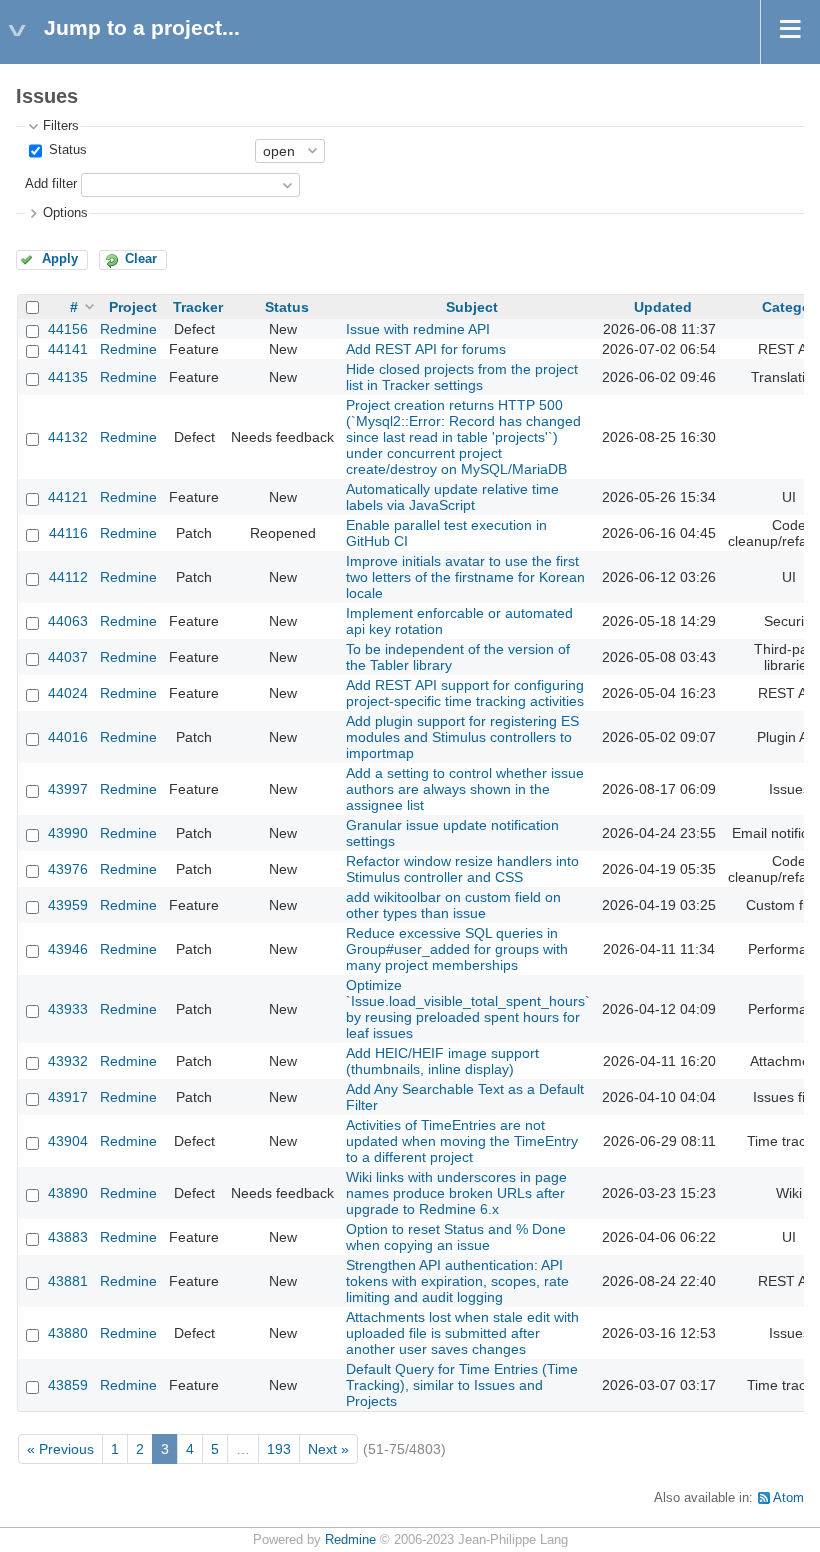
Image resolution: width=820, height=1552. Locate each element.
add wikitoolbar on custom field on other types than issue (453, 905)
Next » (328, 1449)
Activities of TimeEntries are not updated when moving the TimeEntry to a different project (462, 1141)
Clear (141, 259)
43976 (68, 869)
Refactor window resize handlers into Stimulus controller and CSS (462, 869)
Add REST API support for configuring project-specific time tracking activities (465, 693)
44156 (68, 329)
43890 (68, 1193)
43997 (68, 789)
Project (133, 307)
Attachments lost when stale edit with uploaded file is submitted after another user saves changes (462, 1333)
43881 (68, 1281)
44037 (68, 657)
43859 (68, 1385)
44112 (68, 577)
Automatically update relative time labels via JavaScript (452, 497)
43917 (68, 1097)
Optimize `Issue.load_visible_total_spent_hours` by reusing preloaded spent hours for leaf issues (468, 1009)
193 (279, 1449)
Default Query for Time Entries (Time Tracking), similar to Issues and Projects (462, 1385)
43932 (68, 1061)
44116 (68, 533)
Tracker (198, 307)
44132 (68, 437)
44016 (68, 737)
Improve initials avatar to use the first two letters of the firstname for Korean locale (465, 577)
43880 (68, 1333)
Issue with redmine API (418, 329)
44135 (68, 377)
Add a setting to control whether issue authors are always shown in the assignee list (465, 789)
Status (66, 150)
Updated (663, 307)
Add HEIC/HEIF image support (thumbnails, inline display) (442, 1061)
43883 (68, 1237)
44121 (68, 497)
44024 (68, 693)
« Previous (60, 1449)
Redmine (128, 329)
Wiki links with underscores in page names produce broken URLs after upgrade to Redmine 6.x (456, 1193)
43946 (68, 949)
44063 (68, 621)
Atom (788, 1498)
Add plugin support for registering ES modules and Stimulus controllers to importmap (462, 737)
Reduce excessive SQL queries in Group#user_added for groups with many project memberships (457, 949)
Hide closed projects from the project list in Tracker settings (462, 377)
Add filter (51, 184)
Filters (61, 126)
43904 (68, 1141)
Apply (60, 259)
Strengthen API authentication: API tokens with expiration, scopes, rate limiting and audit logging (457, 1281)
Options (65, 213)
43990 (68, 833)
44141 (68, 349)
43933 (68, 1009)
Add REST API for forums (426, 349)
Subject (472, 307)
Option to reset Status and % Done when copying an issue (456, 1237)
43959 (68, 905)
